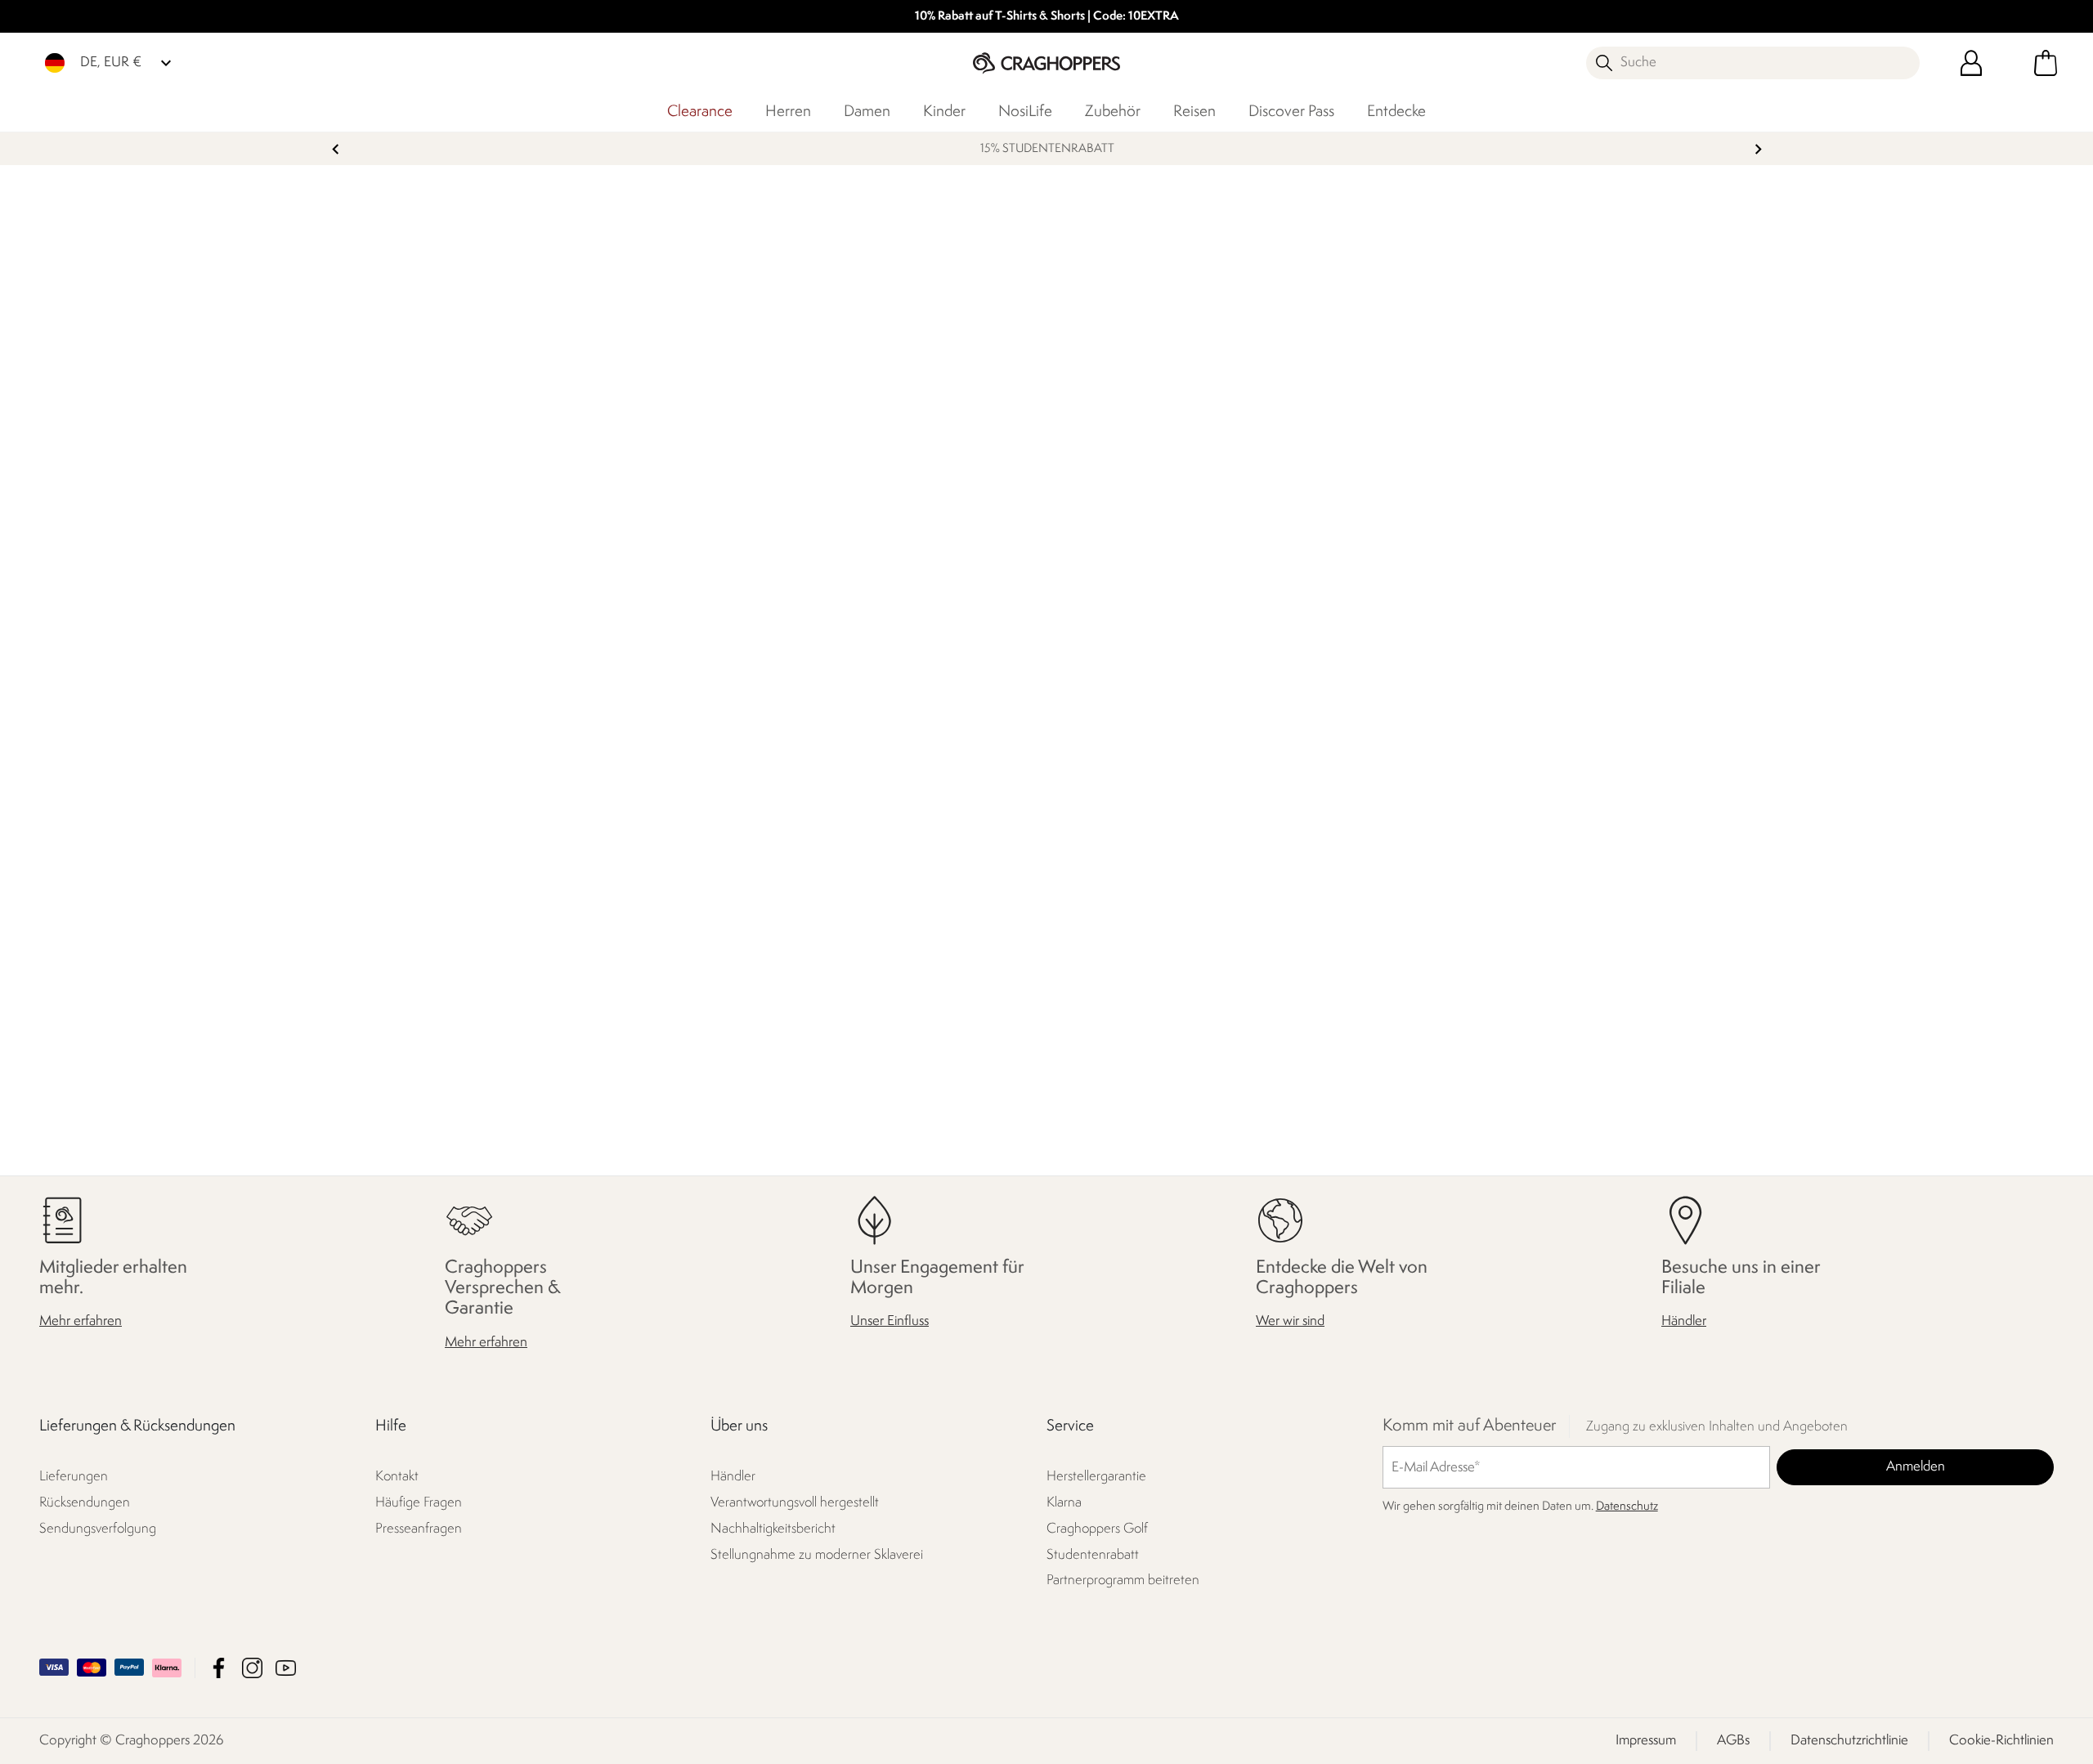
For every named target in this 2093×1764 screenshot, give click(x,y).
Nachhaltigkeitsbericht (773, 1529)
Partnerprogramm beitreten (1123, 1580)
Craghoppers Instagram (252, 1668)
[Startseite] (1046, 63)
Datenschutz (1627, 1507)
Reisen (1194, 112)
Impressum (1646, 1741)
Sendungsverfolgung (98, 1529)
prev (336, 149)
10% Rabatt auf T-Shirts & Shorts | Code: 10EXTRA (1047, 17)
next (1758, 149)
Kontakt (397, 1477)
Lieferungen (74, 1477)
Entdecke (1396, 112)
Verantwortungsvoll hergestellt (795, 1503)
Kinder (944, 112)
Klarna (1064, 1503)
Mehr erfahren (81, 1321)
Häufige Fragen (419, 1503)
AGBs (1733, 1741)
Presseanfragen (419, 1529)
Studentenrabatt (1093, 1555)
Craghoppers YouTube (286, 1668)
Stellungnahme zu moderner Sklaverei (817, 1555)
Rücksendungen (85, 1503)
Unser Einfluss (890, 1321)
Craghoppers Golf (1097, 1529)
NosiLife (1025, 112)
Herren (788, 112)
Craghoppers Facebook (219, 1668)
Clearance (700, 112)
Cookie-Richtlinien (2001, 1741)
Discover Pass (1291, 112)
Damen (867, 112)
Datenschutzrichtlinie (1849, 1741)
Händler (1684, 1321)
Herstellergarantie (1096, 1477)
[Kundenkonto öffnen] (1971, 63)
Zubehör (1113, 112)
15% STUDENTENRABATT (1046, 149)
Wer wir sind (1290, 1321)
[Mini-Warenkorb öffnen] (2046, 63)
